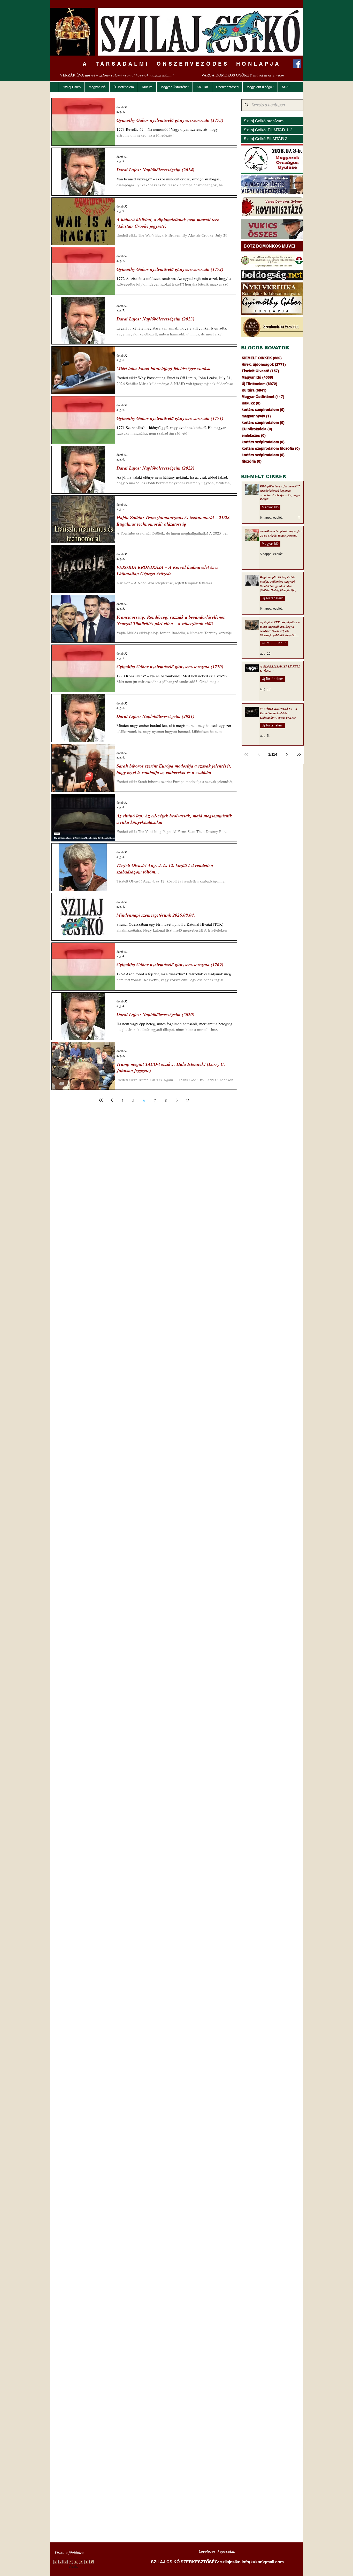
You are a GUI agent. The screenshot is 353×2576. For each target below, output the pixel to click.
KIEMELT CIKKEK (274, 643)
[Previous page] (112, 1100)
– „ (117, 75)
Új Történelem (273, 598)
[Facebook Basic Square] (297, 64)
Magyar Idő (270, 507)
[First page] (101, 1100)
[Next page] (177, 1100)
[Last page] (188, 1100)
